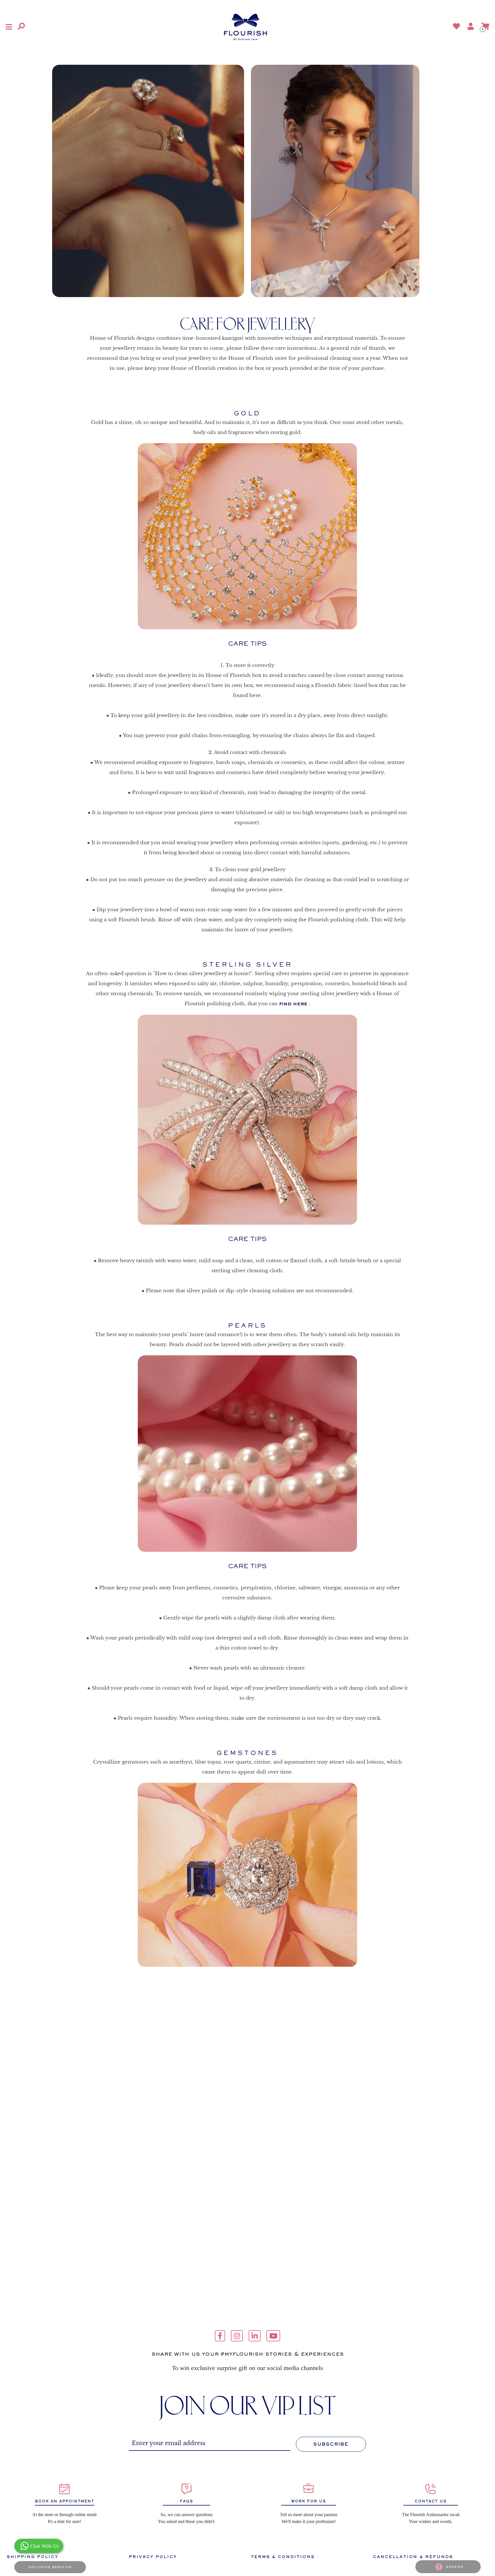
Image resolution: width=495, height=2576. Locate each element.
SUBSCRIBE (331, 2444)
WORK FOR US (309, 2501)
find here (293, 1004)
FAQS (186, 2501)
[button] (9, 27)
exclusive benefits (50, 2567)
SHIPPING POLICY (33, 2557)
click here (335, 2342)
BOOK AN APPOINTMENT (65, 2501)
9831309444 (247, 2382)
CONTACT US (431, 2501)
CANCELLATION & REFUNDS (413, 2557)
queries (455, 2567)
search (102, 27)
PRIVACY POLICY (153, 2557)
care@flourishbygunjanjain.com (247, 2362)
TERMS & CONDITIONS (283, 2557)
